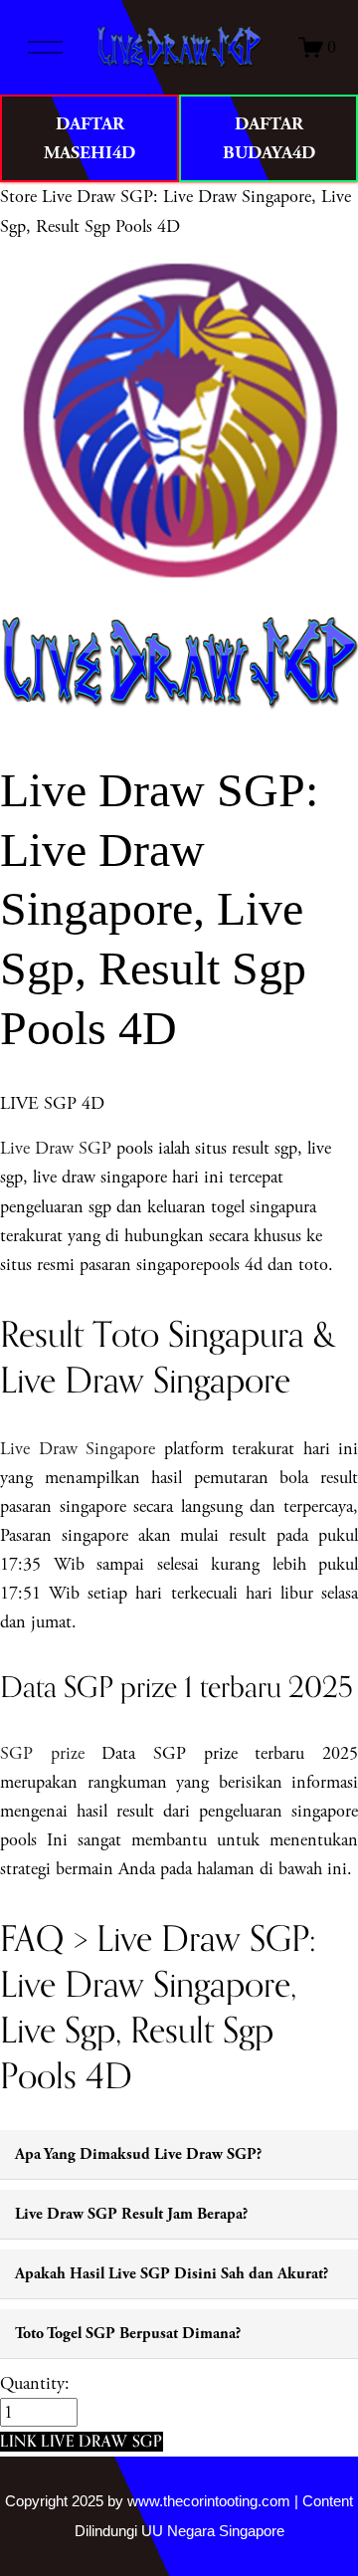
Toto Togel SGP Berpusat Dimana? (128, 2334)
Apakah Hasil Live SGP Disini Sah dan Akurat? (172, 2274)
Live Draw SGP (56, 1148)
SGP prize (42, 1753)
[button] (82, 2441)
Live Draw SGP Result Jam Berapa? (131, 2214)
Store (18, 197)
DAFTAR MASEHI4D (89, 138)
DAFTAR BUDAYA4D (269, 138)
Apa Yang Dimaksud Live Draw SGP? (138, 2154)
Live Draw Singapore (78, 1449)
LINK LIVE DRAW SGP (82, 2441)
